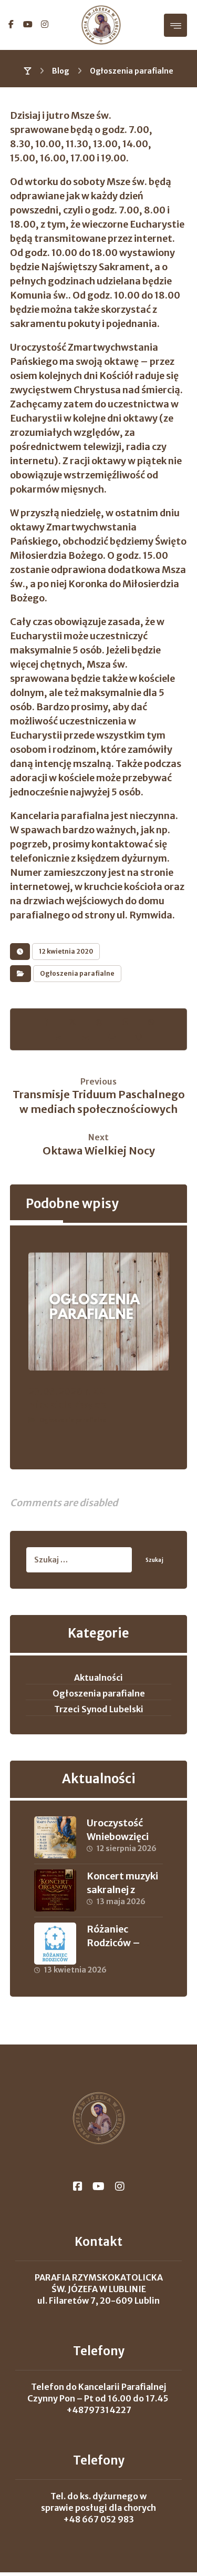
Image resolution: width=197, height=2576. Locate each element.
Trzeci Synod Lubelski (99, 1709)
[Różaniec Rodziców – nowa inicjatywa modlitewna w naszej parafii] (55, 1944)
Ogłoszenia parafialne (77, 973)
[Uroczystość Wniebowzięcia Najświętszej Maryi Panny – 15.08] (55, 1837)
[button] (11, 24)
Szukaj (154, 1560)
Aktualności (98, 1678)
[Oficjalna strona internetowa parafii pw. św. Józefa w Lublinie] (101, 25)
